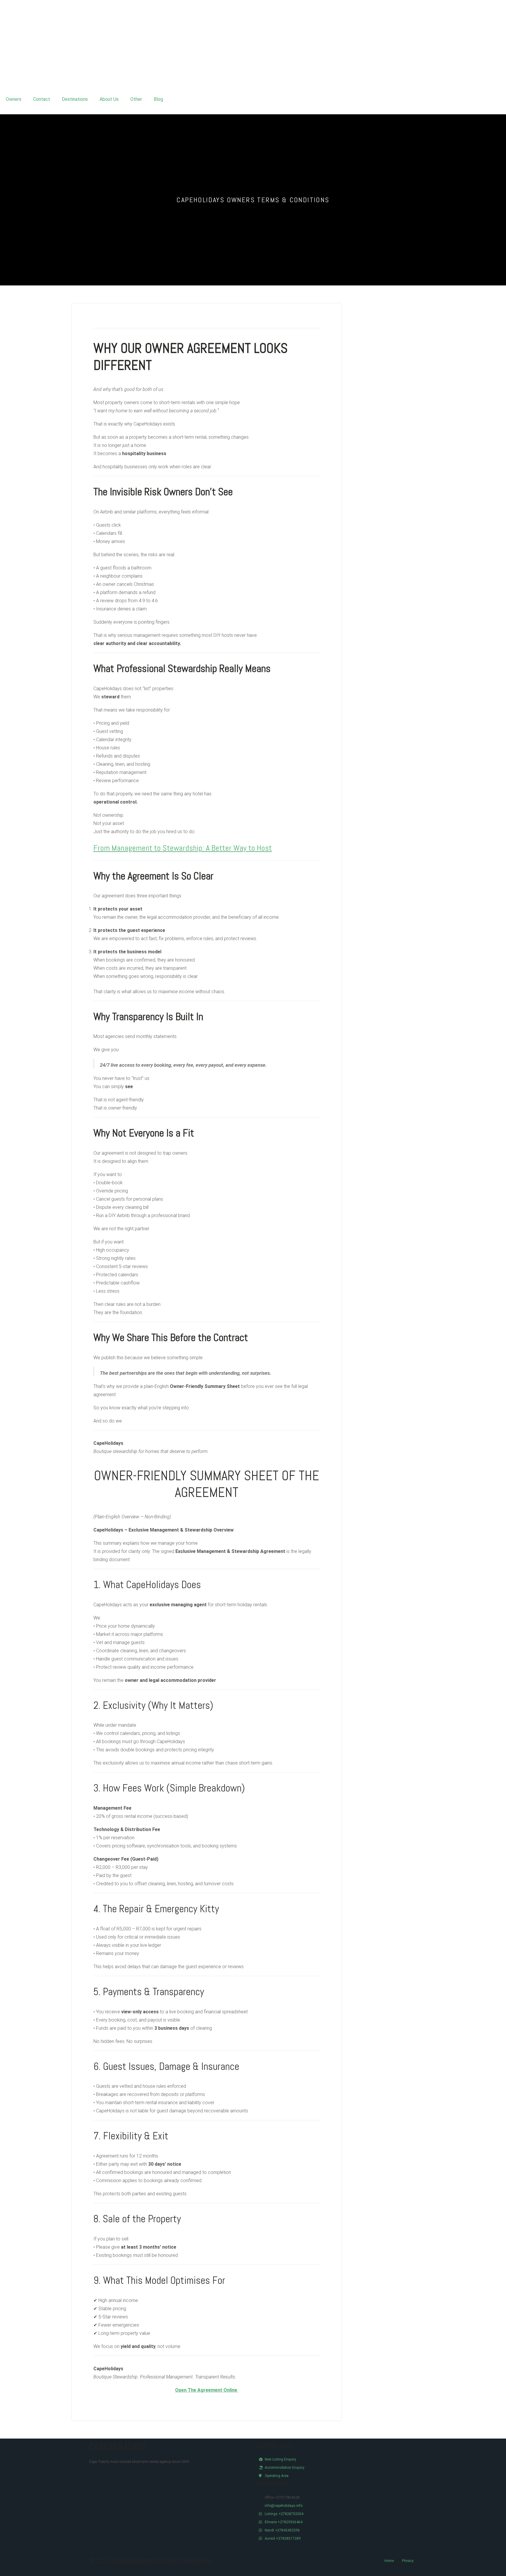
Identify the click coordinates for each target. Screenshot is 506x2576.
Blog (158, 99)
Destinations (75, 99)
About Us (109, 99)
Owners (14, 99)
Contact (42, 99)
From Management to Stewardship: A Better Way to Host (183, 848)
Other (136, 99)
